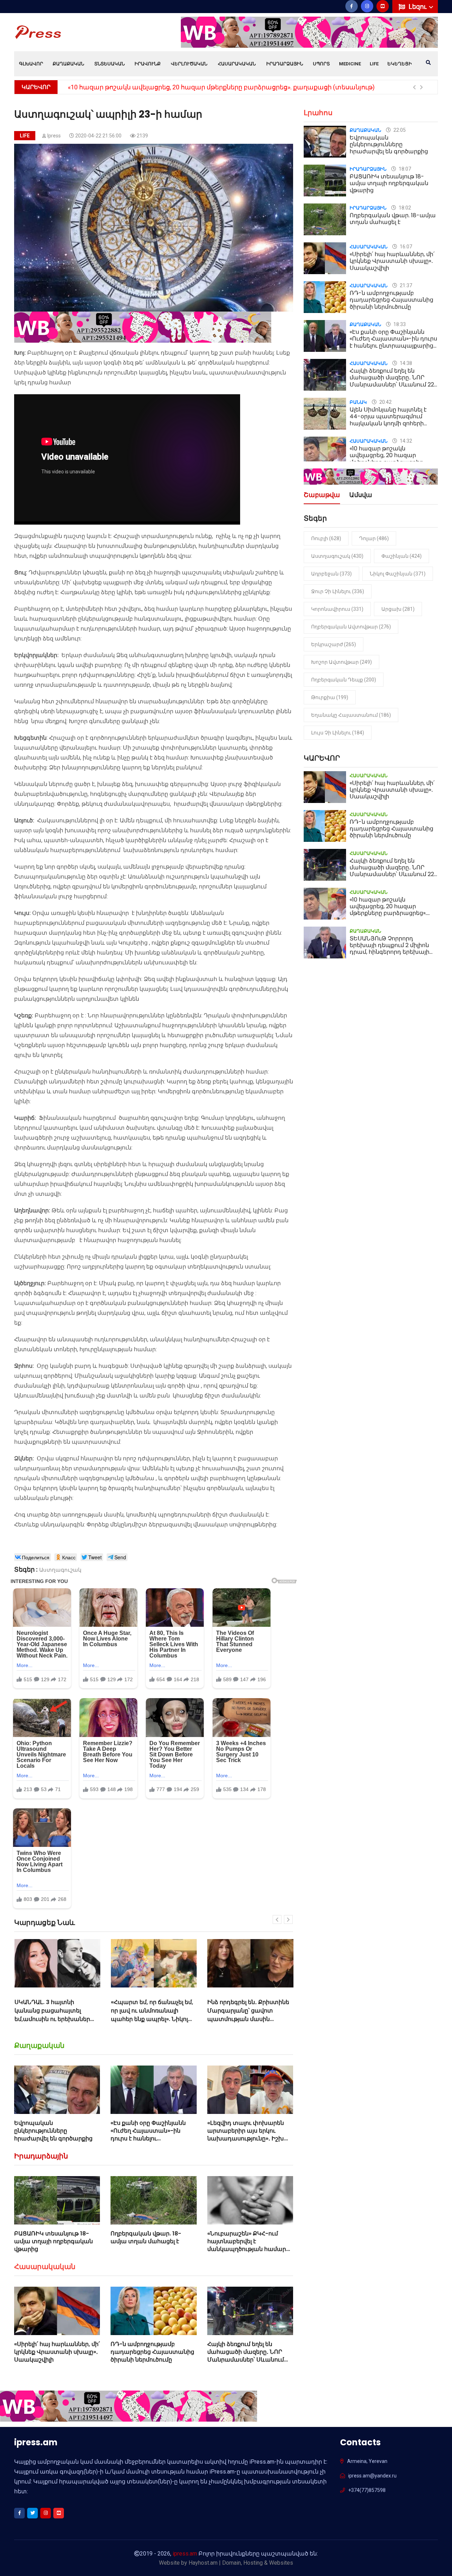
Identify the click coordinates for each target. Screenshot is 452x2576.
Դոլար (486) (374, 538)
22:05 (399, 130)
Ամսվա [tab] (361, 495)
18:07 (404, 169)
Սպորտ (321, 64)
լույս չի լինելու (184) (338, 733)
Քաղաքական (68, 64)
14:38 (405, 363)
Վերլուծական (189, 64)
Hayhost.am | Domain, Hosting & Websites (241, 2563)
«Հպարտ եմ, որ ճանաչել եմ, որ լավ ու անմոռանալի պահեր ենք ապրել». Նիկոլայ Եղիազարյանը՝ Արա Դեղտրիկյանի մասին (56, 2019)
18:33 (399, 324)
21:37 (405, 285)
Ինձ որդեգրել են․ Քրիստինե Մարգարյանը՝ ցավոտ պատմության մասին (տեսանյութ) (152, 2015)
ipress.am (185, 2554)
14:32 (405, 441)
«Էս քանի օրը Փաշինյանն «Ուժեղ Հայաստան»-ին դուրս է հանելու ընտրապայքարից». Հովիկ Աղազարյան (150, 2139)
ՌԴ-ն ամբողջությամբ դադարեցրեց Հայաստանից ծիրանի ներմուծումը (152, 2352)
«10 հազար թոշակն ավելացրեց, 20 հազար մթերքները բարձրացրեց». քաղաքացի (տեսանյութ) (388, 459)
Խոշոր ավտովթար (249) (341, 662)
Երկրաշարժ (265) (334, 644)
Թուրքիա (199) (330, 697)
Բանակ (358, 402)
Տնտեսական (109, 64)
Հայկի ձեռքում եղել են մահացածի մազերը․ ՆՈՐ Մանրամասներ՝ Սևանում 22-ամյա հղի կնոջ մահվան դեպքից (248, 2360)
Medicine (350, 64)
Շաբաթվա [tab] (322, 495)
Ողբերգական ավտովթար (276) (351, 627)
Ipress (54, 136)
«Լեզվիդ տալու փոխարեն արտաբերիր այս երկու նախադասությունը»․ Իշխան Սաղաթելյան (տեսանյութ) (250, 2135)
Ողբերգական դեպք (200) (344, 680)
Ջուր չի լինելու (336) (338, 591)
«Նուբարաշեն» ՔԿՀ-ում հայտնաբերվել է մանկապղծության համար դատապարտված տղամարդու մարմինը (247, 2249)
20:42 (385, 402)
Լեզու (418, 7)
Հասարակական (237, 64)
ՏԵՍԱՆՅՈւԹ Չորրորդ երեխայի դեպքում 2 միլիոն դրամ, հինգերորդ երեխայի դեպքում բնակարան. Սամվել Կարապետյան (393, 952)
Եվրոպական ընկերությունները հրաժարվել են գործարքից (53, 2131)
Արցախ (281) (398, 609)
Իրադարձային (285, 64)
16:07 (405, 247)
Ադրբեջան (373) (331, 574)
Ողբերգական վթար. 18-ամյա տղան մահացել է (146, 2237)
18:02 (404, 208)
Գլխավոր (31, 64)
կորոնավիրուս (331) (337, 609)
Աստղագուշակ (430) (337, 556)
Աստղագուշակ (60, 1570)
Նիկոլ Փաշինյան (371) (398, 574)
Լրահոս (318, 113)
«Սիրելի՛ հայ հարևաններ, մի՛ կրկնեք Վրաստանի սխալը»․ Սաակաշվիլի (57, 2352)
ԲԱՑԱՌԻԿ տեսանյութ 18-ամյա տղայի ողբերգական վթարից (53, 2241)
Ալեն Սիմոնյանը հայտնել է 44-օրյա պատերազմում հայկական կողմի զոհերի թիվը (388, 420)
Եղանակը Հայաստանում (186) (351, 715)
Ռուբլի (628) (326, 538)
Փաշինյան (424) (402, 556)
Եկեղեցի (400, 64)
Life (374, 64)
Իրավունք (148, 64)
